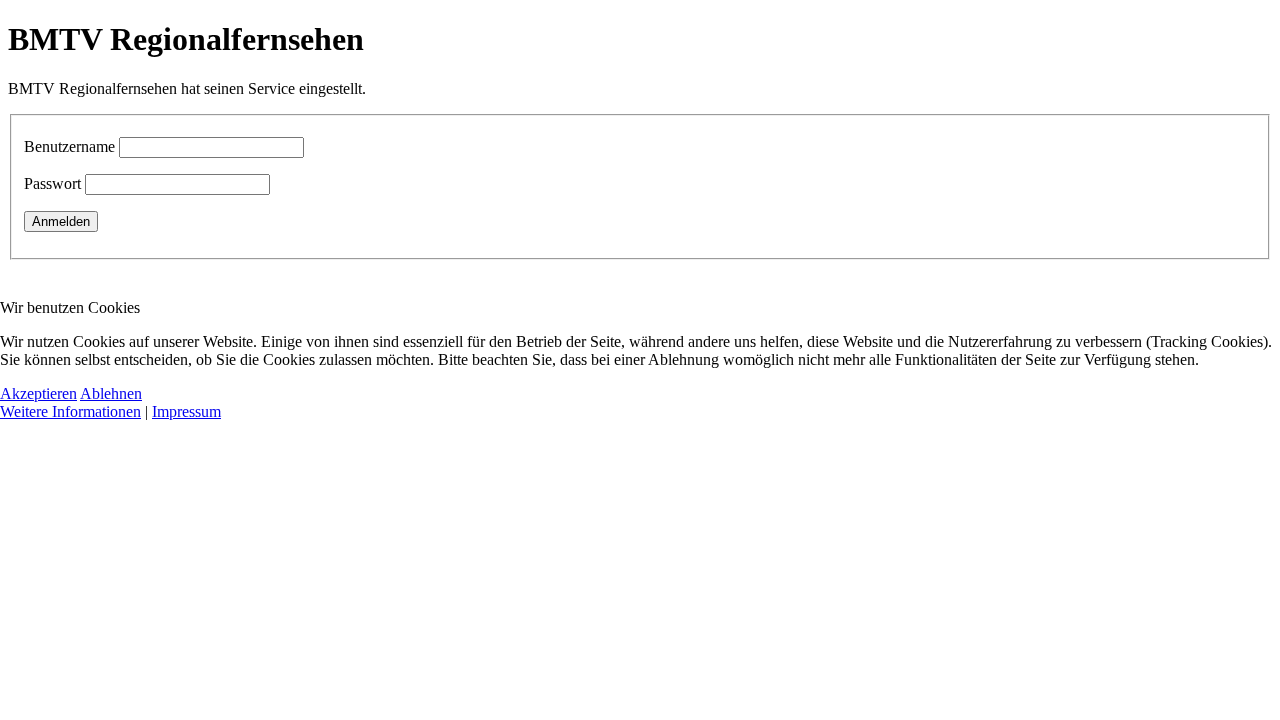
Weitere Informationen (70, 411)
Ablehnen (111, 393)
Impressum (186, 411)
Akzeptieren (38, 393)
